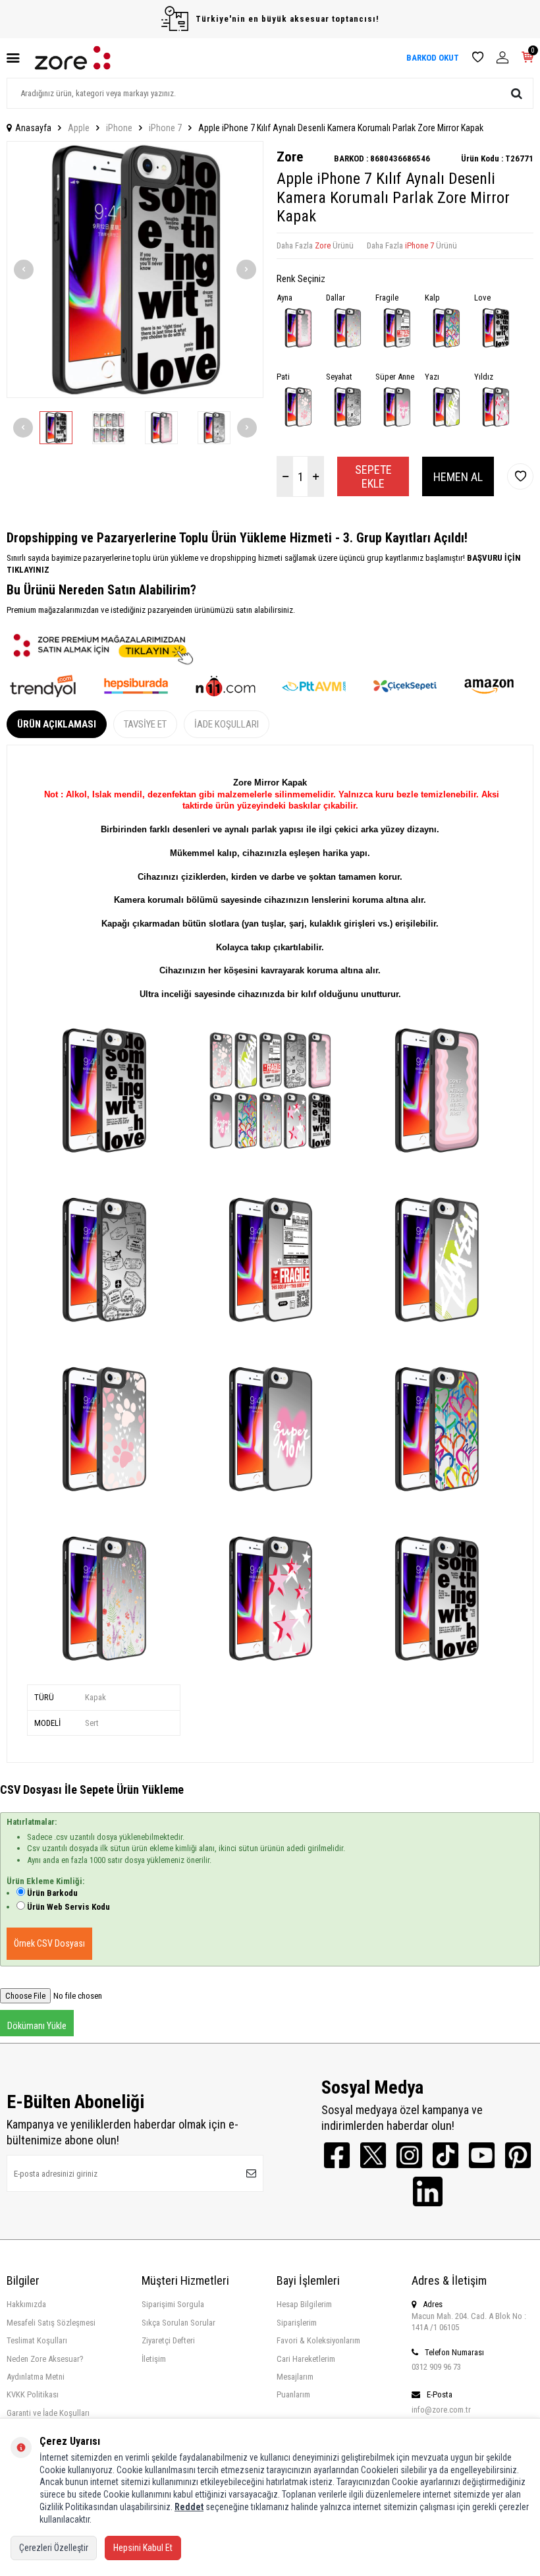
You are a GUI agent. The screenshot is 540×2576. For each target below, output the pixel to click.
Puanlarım (293, 2394)
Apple (79, 128)
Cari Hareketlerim (306, 2359)
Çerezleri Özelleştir (54, 2548)
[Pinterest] (518, 2155)
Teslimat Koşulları (37, 2340)
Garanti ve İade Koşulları (48, 2413)
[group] (135, 270)
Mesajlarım (295, 2377)
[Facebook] (337, 2155)
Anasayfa (33, 128)
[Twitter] (373, 2155)
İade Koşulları (227, 724)
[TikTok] (445, 2155)
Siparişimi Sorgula (173, 2304)
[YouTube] (482, 2155)
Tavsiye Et (145, 724)
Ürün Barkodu (52, 1893)
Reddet (189, 2507)
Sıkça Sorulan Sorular (178, 2323)
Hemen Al (458, 477)
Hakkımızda (26, 2304)
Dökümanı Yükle (37, 2026)
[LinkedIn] (428, 2191)
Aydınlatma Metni (36, 2377)
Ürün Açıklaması (57, 724)
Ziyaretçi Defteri (168, 2340)
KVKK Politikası (33, 2394)
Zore (290, 157)
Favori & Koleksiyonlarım (318, 2340)
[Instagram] (409, 2155)
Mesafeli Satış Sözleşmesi (51, 2323)
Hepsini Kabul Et (143, 2548)
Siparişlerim (297, 2323)
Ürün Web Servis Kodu (68, 1907)
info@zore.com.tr (441, 2410)
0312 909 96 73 (436, 2367)
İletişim (154, 2359)
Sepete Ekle (373, 477)
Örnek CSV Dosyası (49, 1943)
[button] (24, 270)
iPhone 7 (165, 128)
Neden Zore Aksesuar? (45, 2359)
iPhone (119, 128)
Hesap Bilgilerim (304, 2304)
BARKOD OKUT (433, 58)
